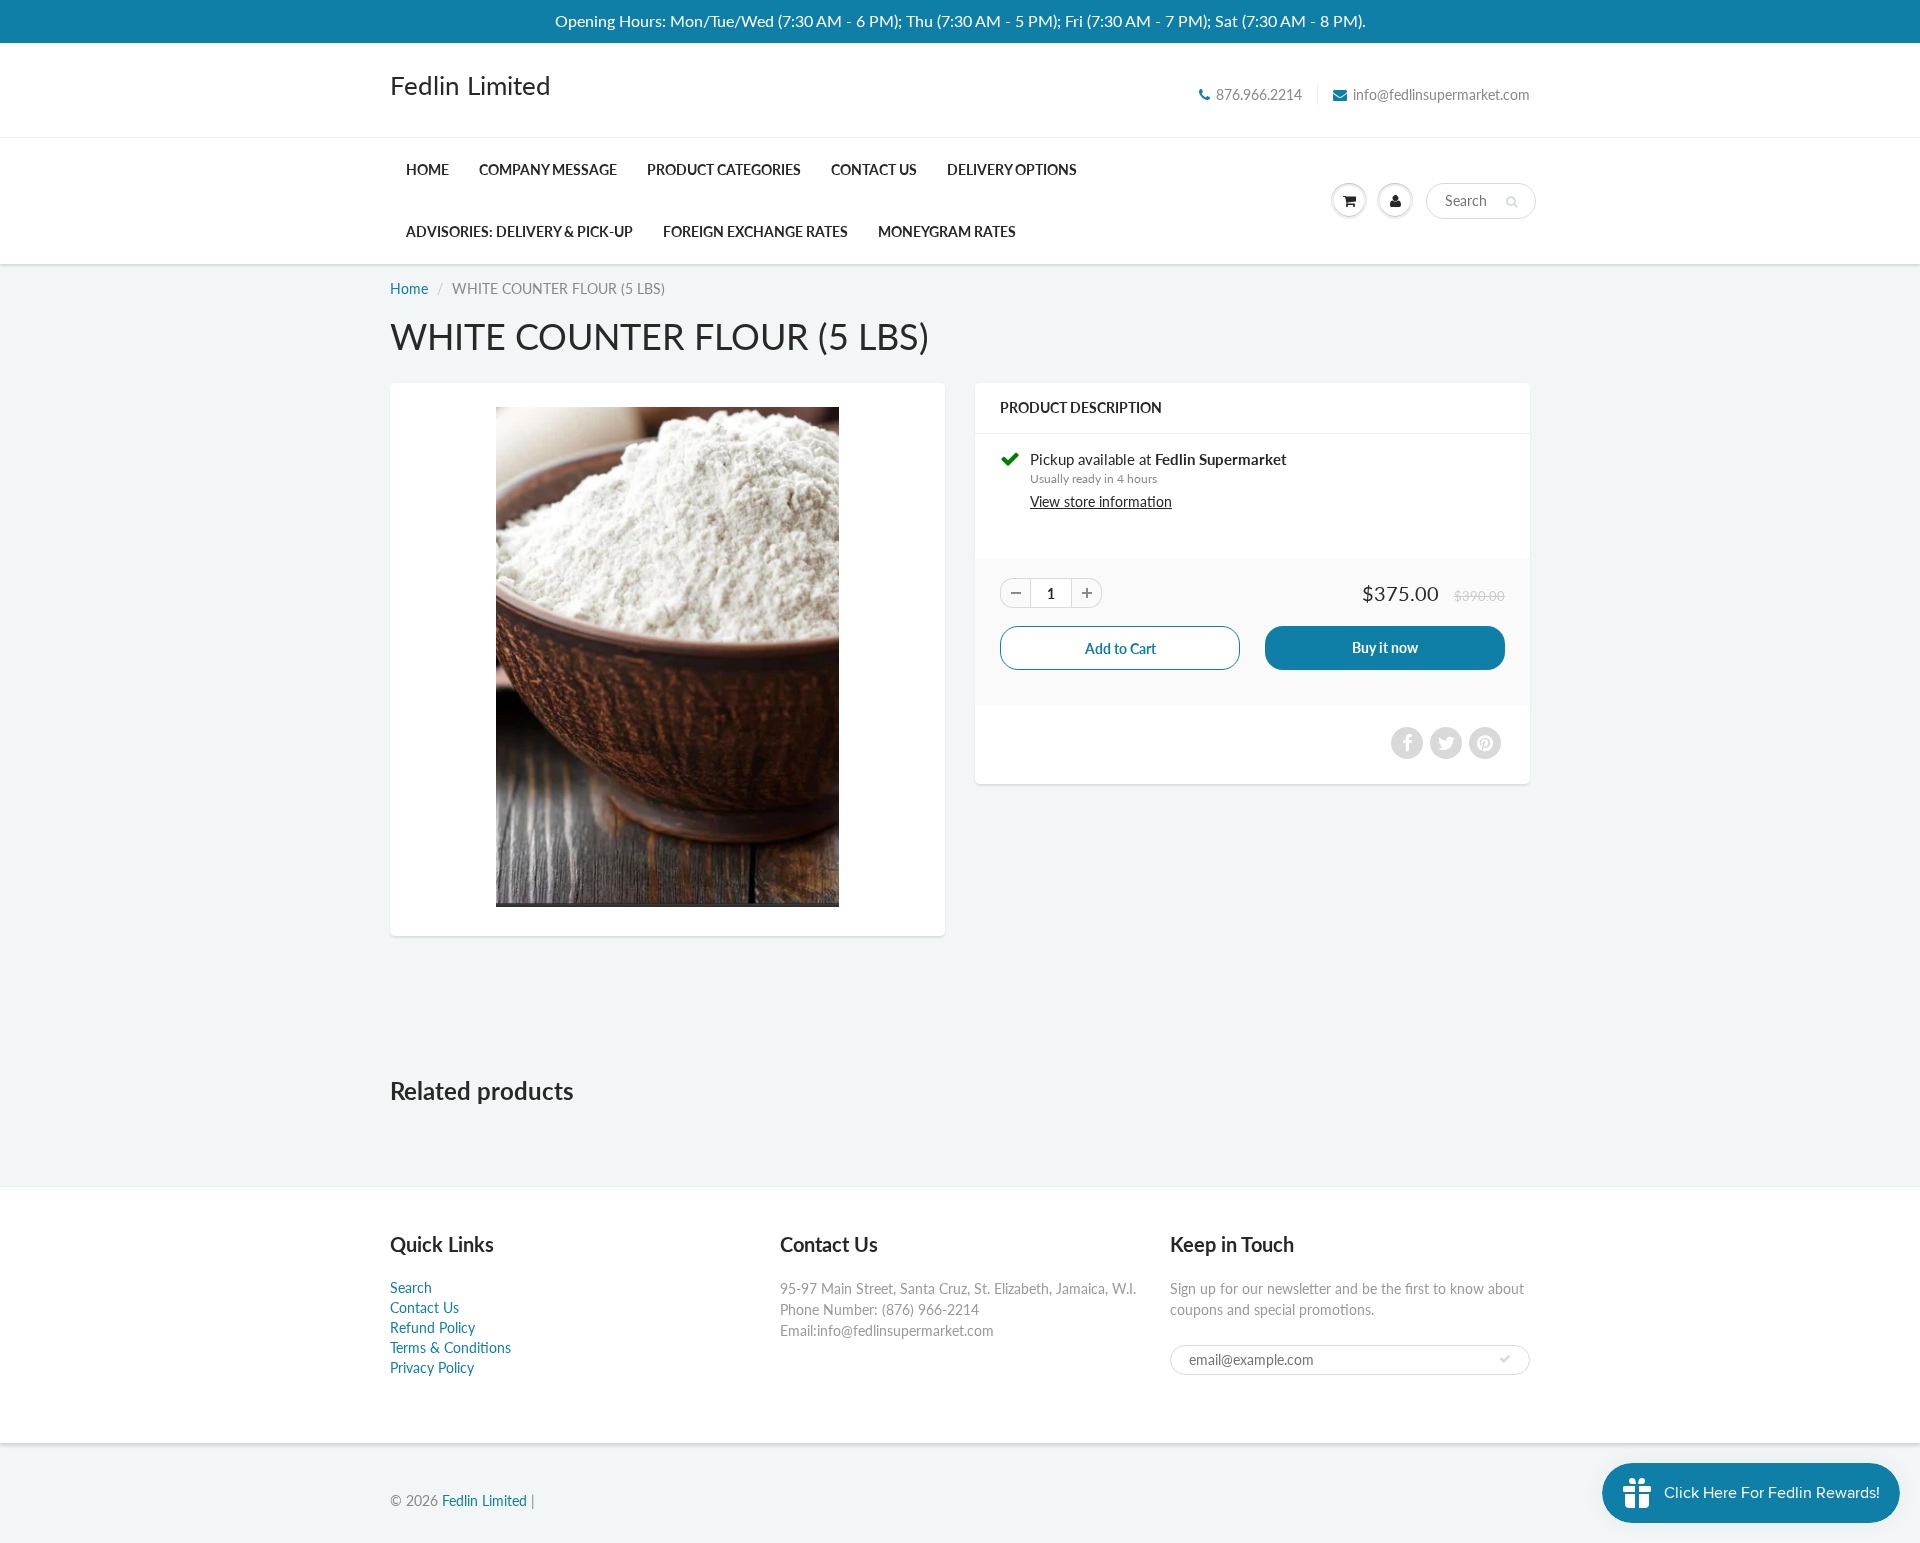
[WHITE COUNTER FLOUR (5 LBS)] (667, 657)
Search (411, 1287)
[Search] (1511, 202)
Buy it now (1385, 647)
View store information (1101, 501)
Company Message (548, 169)
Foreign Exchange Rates (755, 231)
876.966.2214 (1259, 94)
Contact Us (874, 169)
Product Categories (724, 169)
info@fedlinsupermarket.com (1441, 94)
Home (427, 169)
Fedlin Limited (470, 85)
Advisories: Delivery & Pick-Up (519, 231)
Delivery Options (1012, 169)
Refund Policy (432, 1327)
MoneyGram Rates (947, 231)
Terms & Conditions (450, 1347)
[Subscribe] (1505, 1359)
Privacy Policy (432, 1367)
